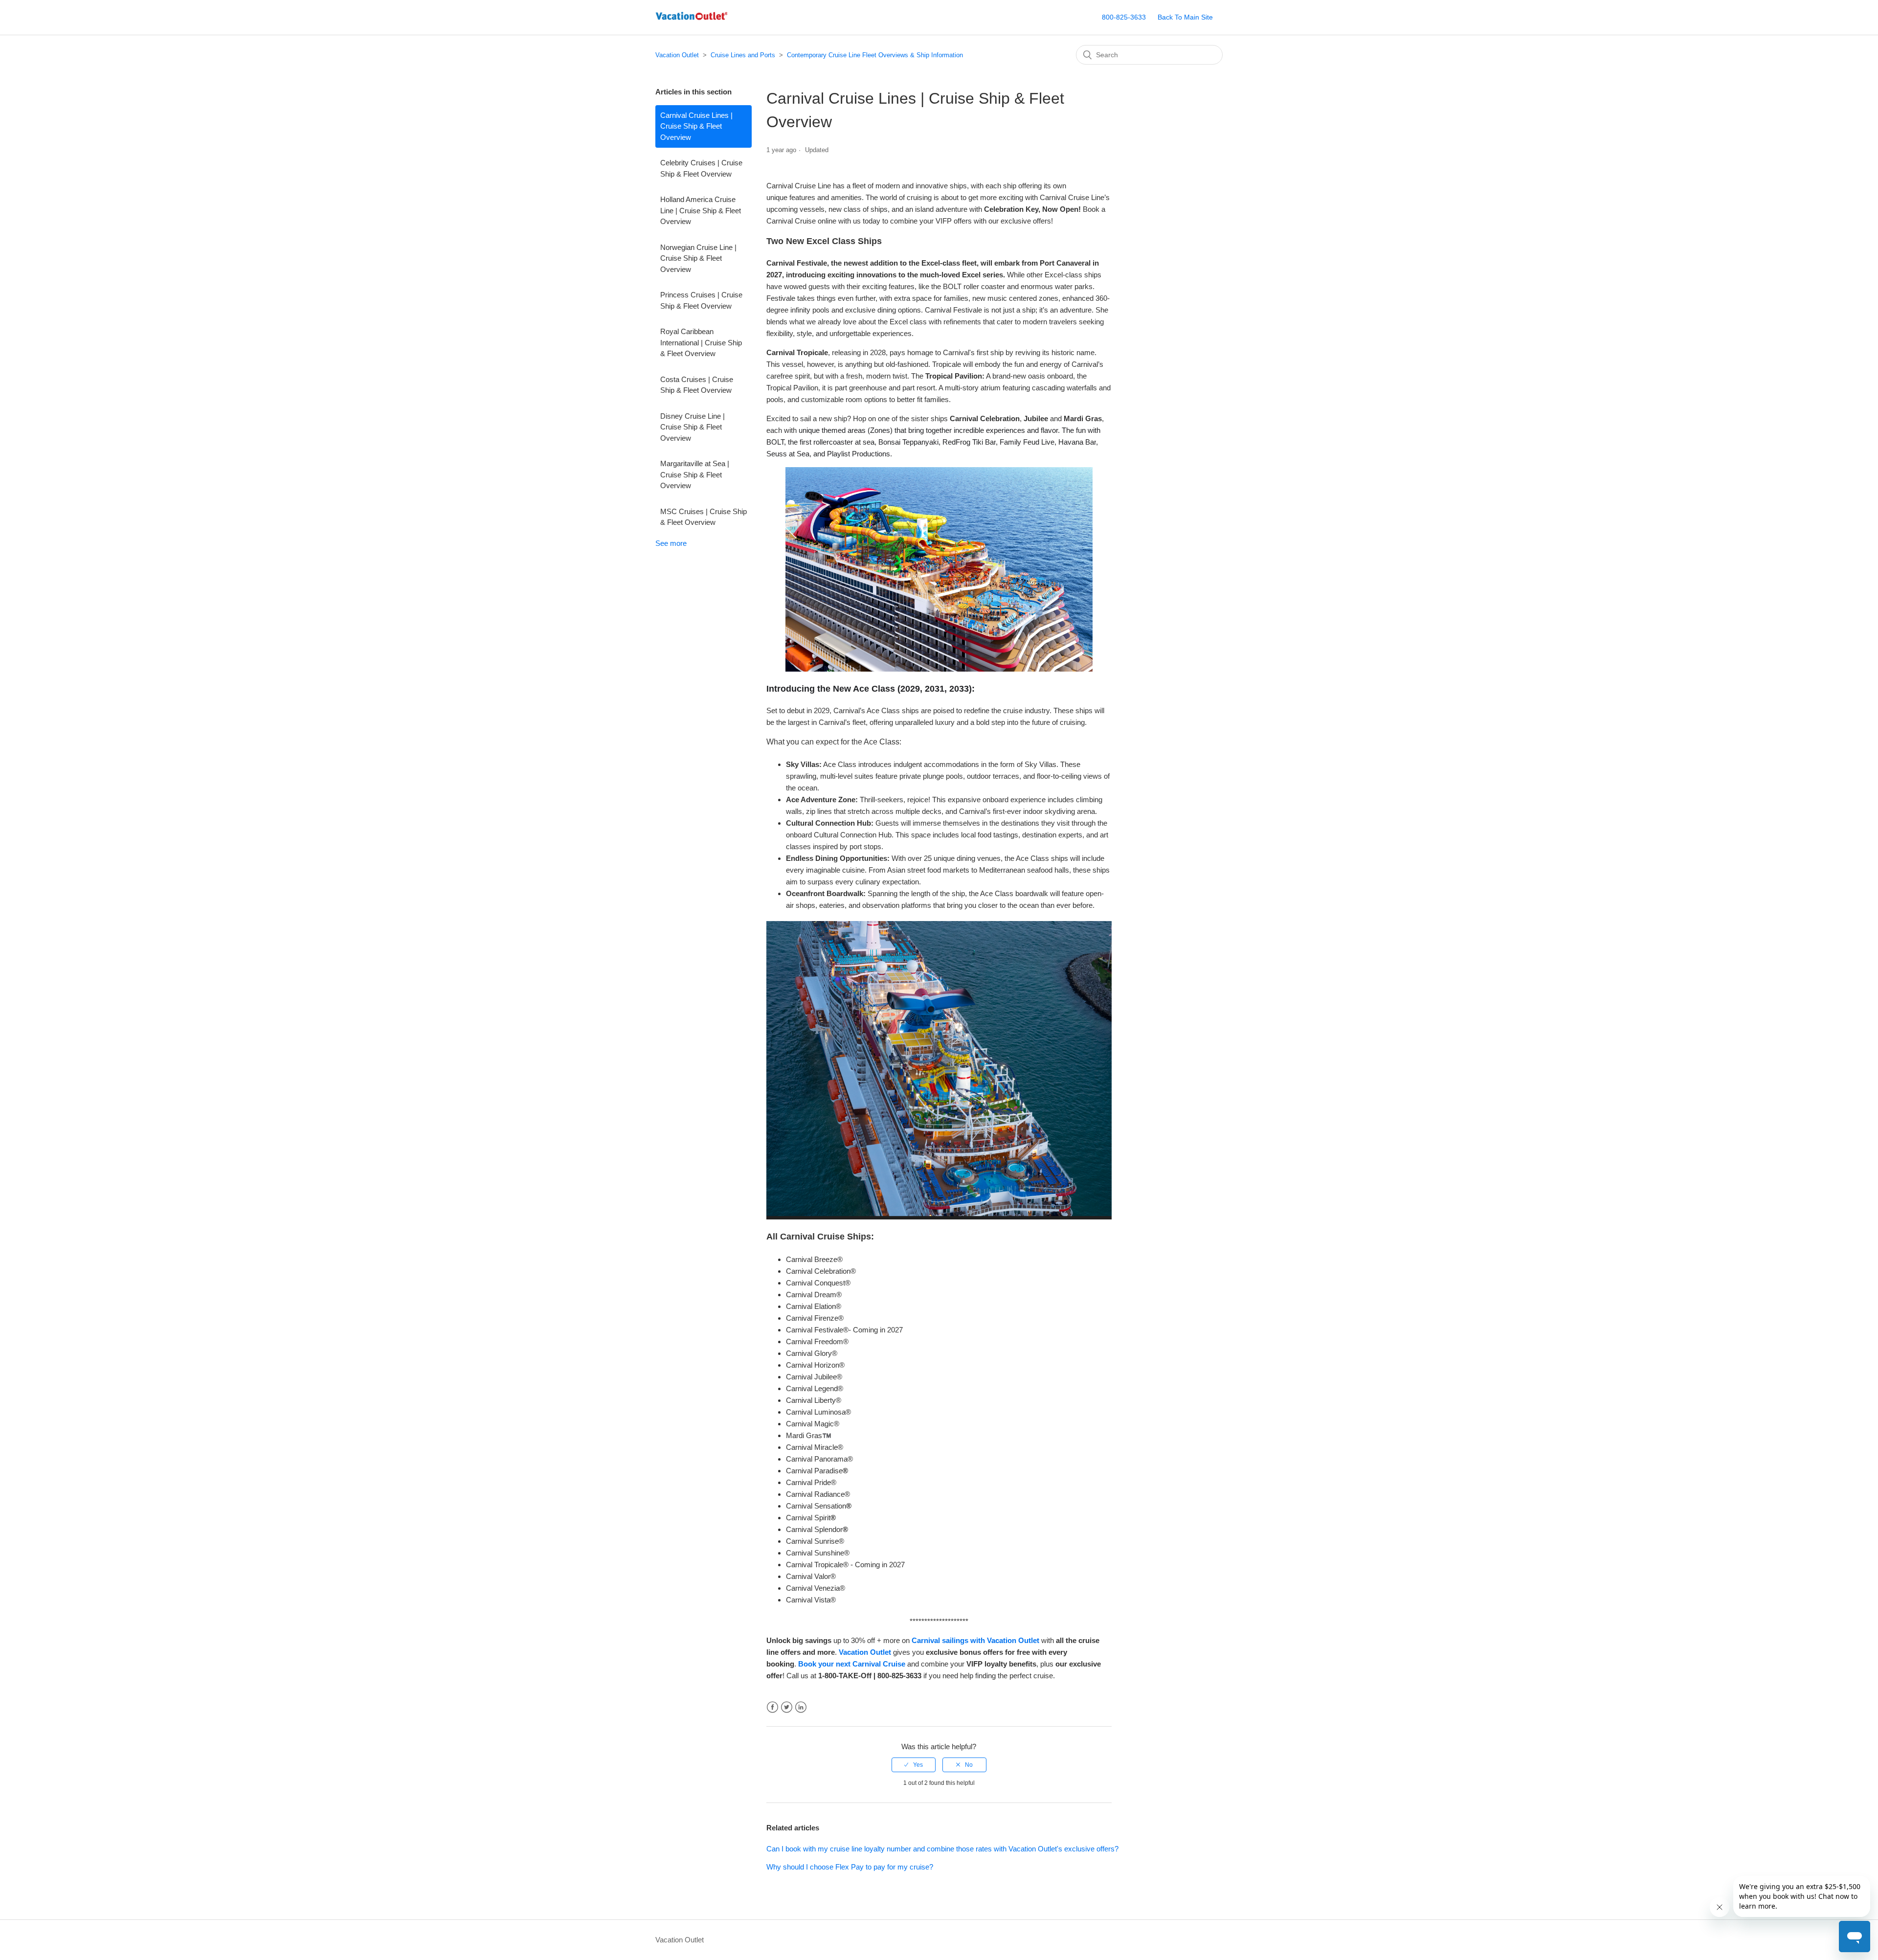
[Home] (692, 22)
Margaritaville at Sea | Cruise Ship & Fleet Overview (695, 474)
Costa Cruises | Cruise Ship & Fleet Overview (697, 385)
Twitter (787, 1707)
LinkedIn (801, 1707)
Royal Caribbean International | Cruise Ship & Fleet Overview (701, 342)
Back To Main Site (1185, 17)
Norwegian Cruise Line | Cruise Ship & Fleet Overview (698, 258)
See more (671, 543)
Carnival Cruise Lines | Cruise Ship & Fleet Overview (696, 126)
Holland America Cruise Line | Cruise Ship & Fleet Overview (701, 210)
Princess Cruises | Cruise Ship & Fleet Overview (701, 300)
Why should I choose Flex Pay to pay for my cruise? (850, 1867)
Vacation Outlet (677, 55)
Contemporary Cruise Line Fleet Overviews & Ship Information (875, 55)
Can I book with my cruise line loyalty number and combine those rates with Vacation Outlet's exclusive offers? (942, 1849)
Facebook (772, 1707)
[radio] (914, 1765)
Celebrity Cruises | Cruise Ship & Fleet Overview (701, 168)
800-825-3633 (1124, 17)
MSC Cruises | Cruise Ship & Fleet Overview (704, 517)
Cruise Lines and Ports (743, 55)
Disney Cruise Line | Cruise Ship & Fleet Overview (693, 427)
